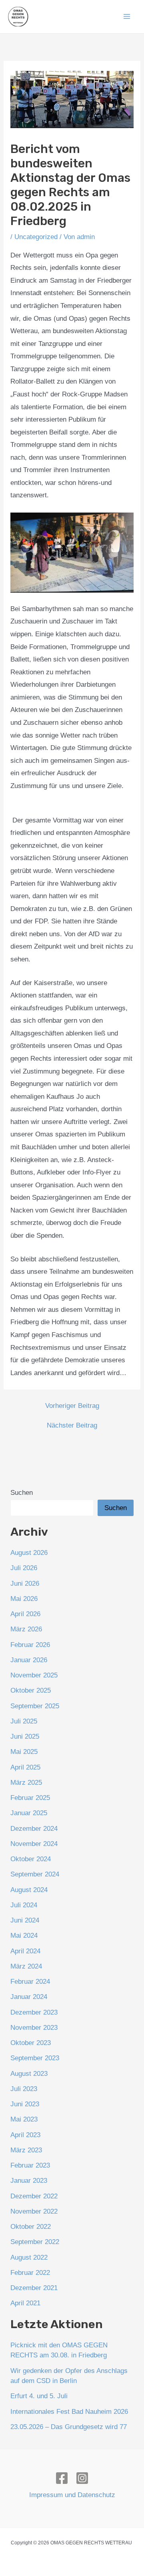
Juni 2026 (25, 1584)
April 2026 (25, 1614)
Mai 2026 (24, 1599)
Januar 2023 (29, 2181)
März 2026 (26, 1629)
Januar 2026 (29, 1660)
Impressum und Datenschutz (72, 2495)
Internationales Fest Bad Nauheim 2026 (69, 2412)
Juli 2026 (24, 1568)
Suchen (22, 1493)
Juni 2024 (25, 1920)
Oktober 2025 (31, 1690)
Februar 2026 (30, 1645)
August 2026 (29, 1553)
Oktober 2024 (31, 1859)
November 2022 (34, 2211)
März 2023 (26, 2150)
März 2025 (26, 1783)
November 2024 (34, 1844)
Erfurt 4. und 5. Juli (39, 2396)
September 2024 (35, 1874)
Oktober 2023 (31, 2043)
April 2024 (25, 1951)
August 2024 (29, 1890)
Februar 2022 (30, 2273)
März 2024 (26, 1966)
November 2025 (34, 1675)
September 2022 (35, 2242)
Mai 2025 (24, 1752)
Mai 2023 (24, 2119)
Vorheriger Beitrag (72, 1406)
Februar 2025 (30, 1798)
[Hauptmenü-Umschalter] (127, 17)
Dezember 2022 (34, 2196)
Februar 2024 (30, 1982)
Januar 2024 (29, 1997)
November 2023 (34, 2028)
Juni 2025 (25, 1736)
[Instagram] (82, 2478)
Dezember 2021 (34, 2288)
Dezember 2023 (34, 2012)
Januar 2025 (29, 1813)
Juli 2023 (24, 2089)
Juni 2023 (25, 2104)
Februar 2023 (30, 2165)
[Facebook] (62, 2478)
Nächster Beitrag (72, 1425)
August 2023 (29, 2074)
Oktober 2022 (31, 2227)
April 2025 (25, 1767)
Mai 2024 (24, 1936)
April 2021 (25, 2303)
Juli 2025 (24, 1721)
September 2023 (35, 2058)
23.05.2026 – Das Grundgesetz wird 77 (69, 2427)
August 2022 (29, 2257)
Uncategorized (36, 237)
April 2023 (25, 2135)
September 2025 (35, 1706)
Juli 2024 (24, 1905)
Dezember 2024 (34, 1829)
